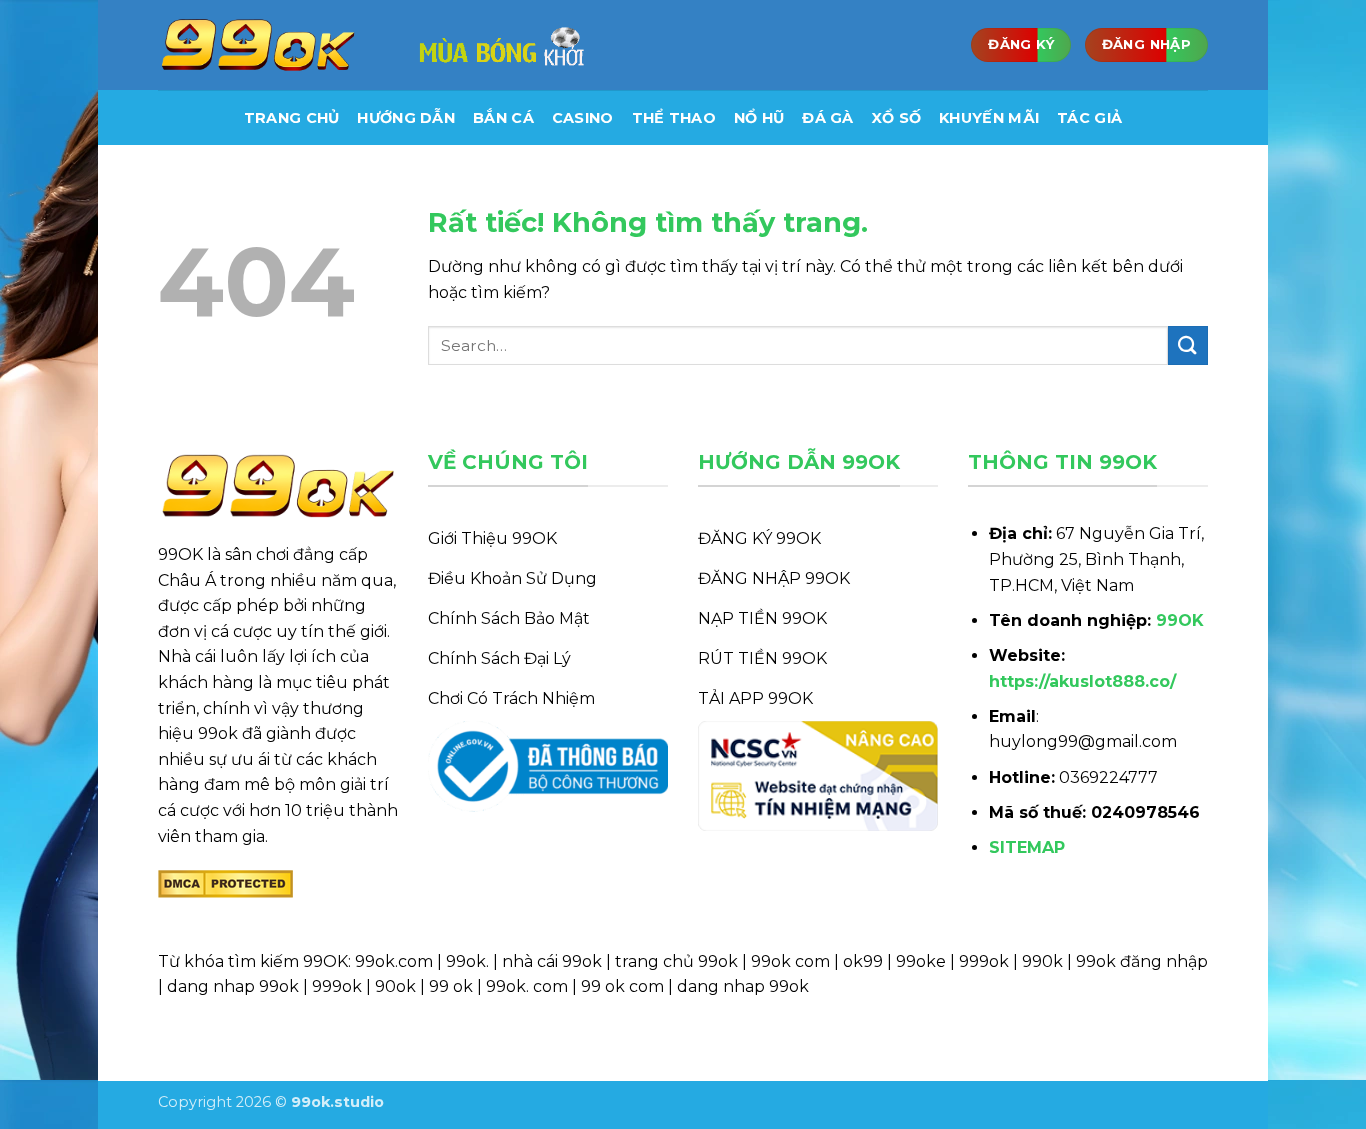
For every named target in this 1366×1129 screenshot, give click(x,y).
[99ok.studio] (258, 45)
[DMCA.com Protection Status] (225, 882)
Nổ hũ (759, 118)
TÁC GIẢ (1089, 118)
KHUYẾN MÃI (989, 118)
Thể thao (674, 118)
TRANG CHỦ (292, 118)
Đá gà (827, 118)
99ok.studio (337, 1102)
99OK (1180, 620)
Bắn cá (503, 118)
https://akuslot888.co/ (1082, 681)
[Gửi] (1188, 345)
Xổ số (896, 118)
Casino (583, 118)
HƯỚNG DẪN (406, 118)
